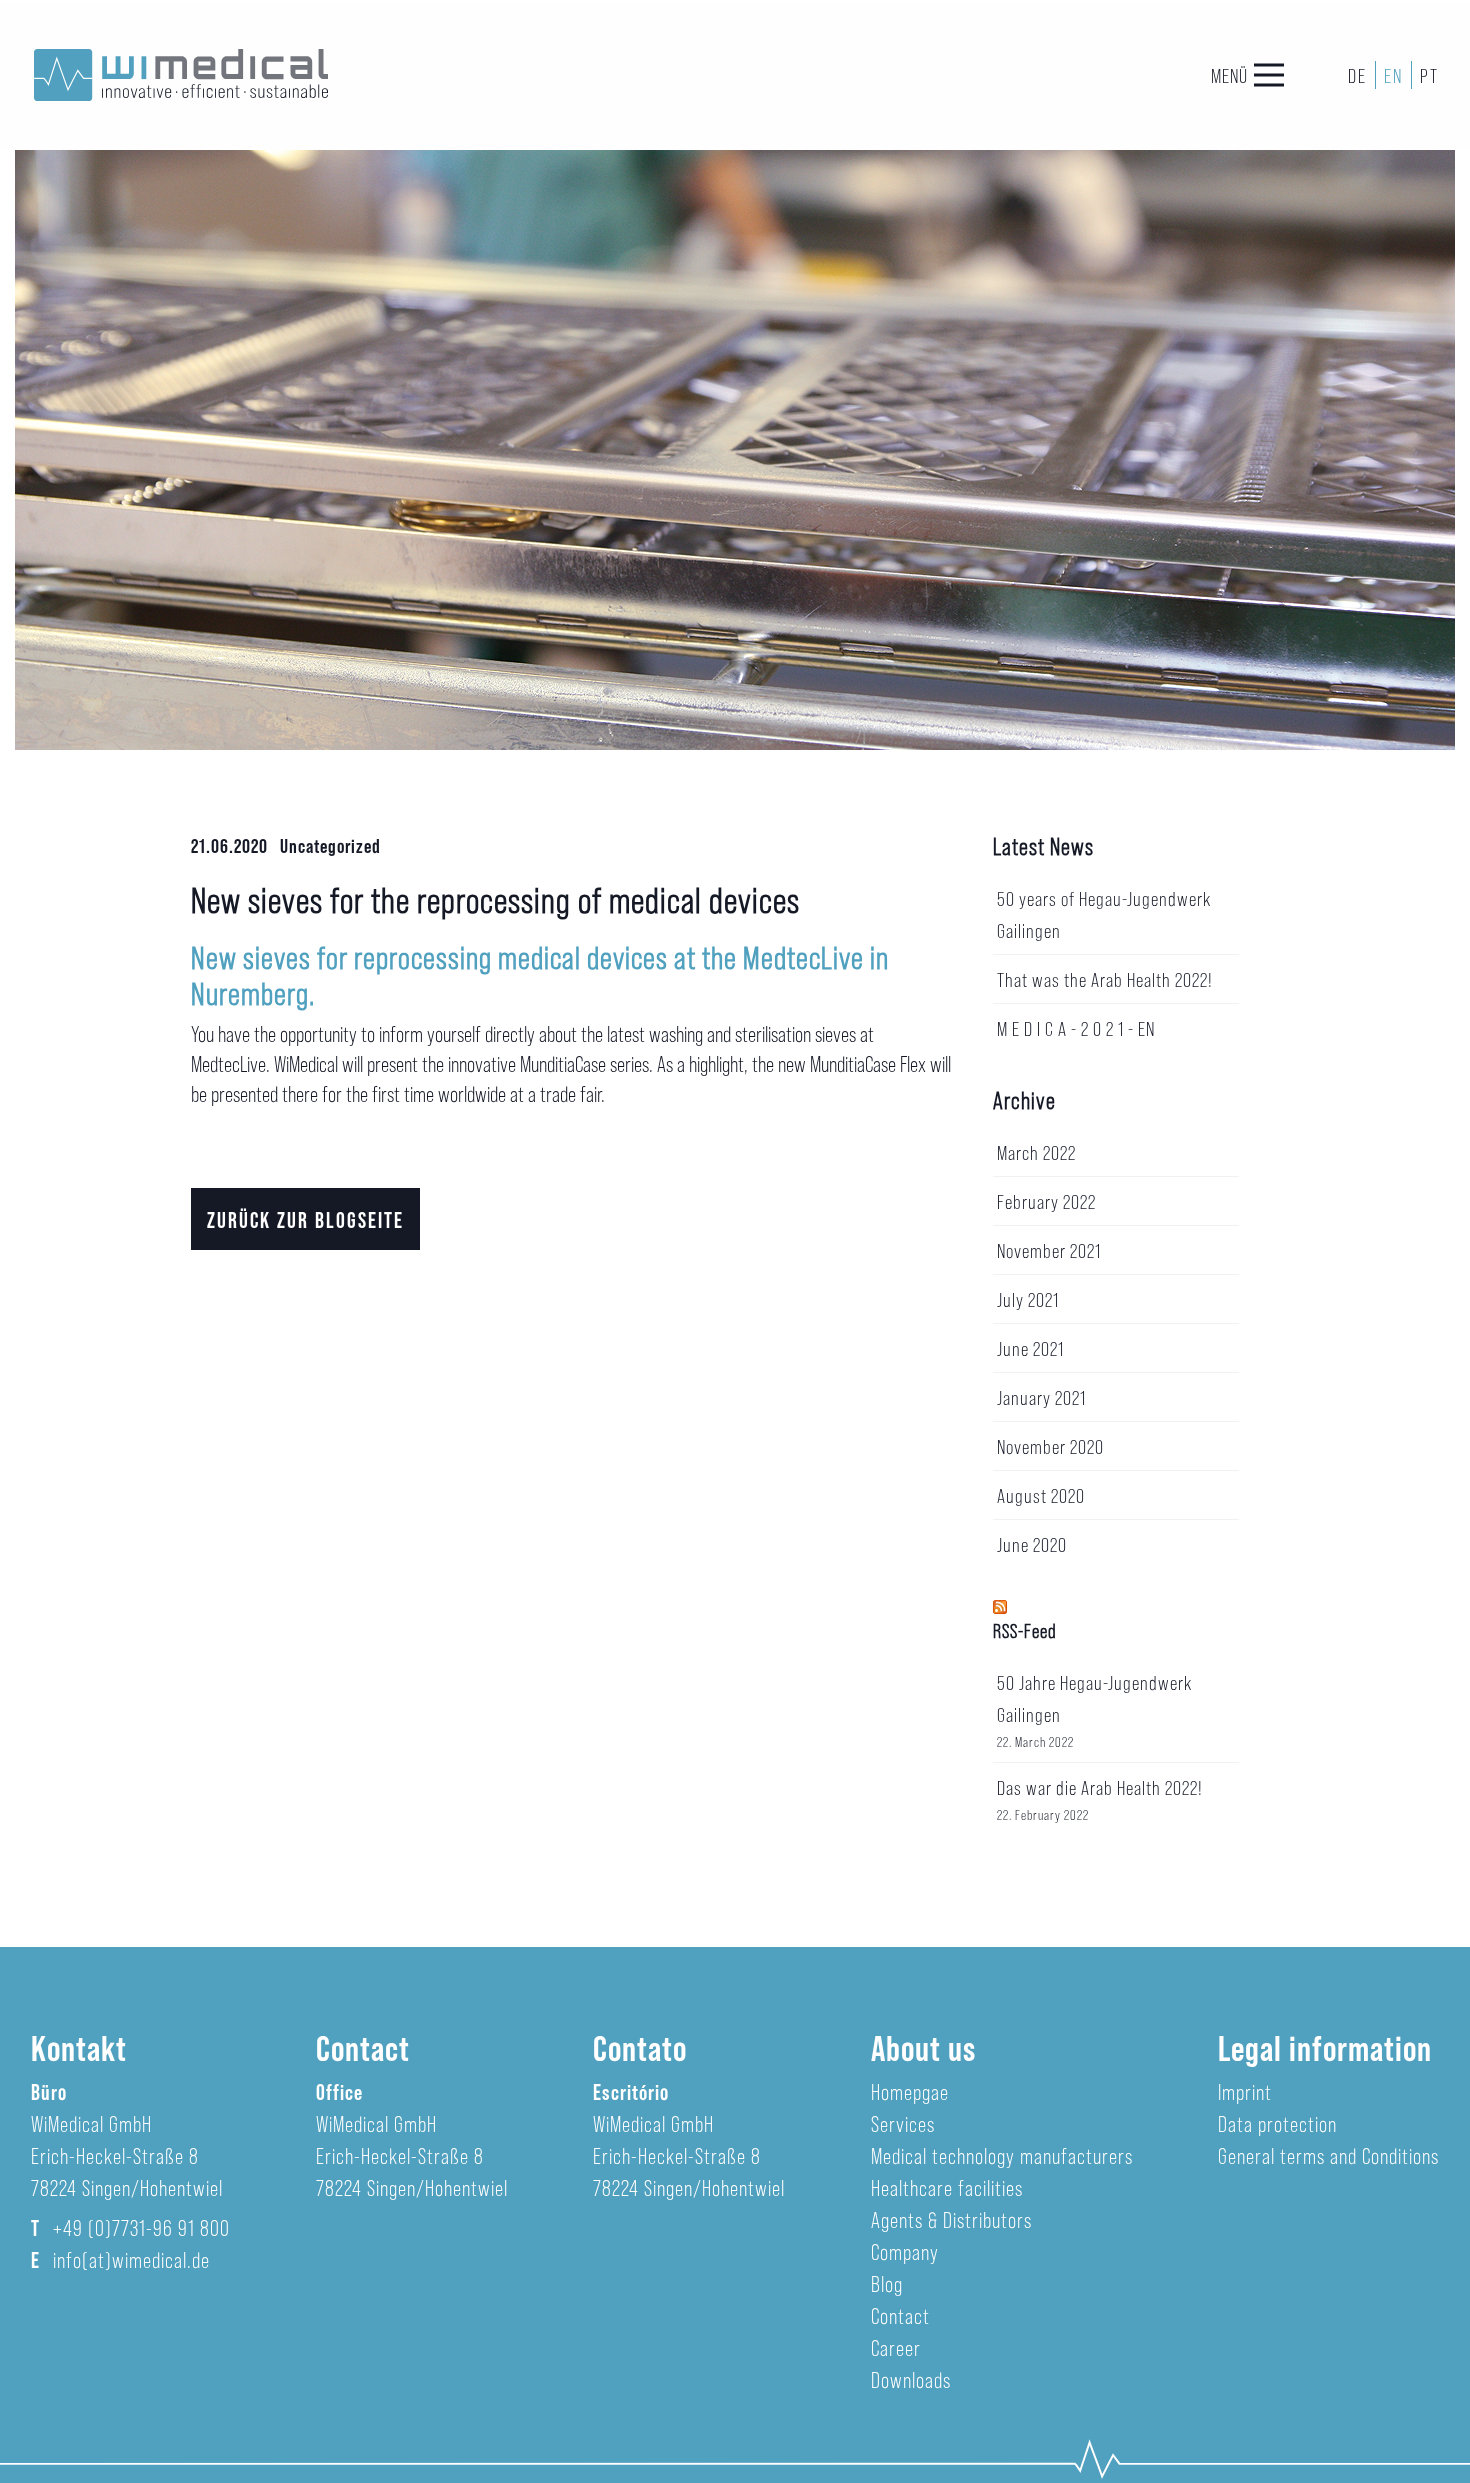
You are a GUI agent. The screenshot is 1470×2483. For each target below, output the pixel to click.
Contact (900, 2315)
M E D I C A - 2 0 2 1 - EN (1076, 1028)
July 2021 (1028, 1299)
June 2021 (1030, 1348)
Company (905, 2251)
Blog (887, 2283)
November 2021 (1049, 1250)
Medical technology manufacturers (1002, 2155)
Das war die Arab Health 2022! (1100, 1787)
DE (1357, 75)
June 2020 (1032, 1544)
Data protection (1277, 2123)
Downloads (911, 2379)
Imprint (1245, 2091)
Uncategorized (330, 845)
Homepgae (910, 2091)
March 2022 (1036, 1152)
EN (1393, 75)
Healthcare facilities (947, 2187)
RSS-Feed (1025, 1630)
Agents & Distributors (951, 2219)
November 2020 (1050, 1446)
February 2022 (1046, 1201)
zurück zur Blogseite (305, 1219)
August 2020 (1041, 1495)
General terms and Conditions (1328, 2155)
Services (903, 2123)
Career (896, 2347)
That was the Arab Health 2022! (1105, 979)
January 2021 (1041, 1397)
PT (1429, 75)
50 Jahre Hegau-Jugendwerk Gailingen (1094, 1698)
